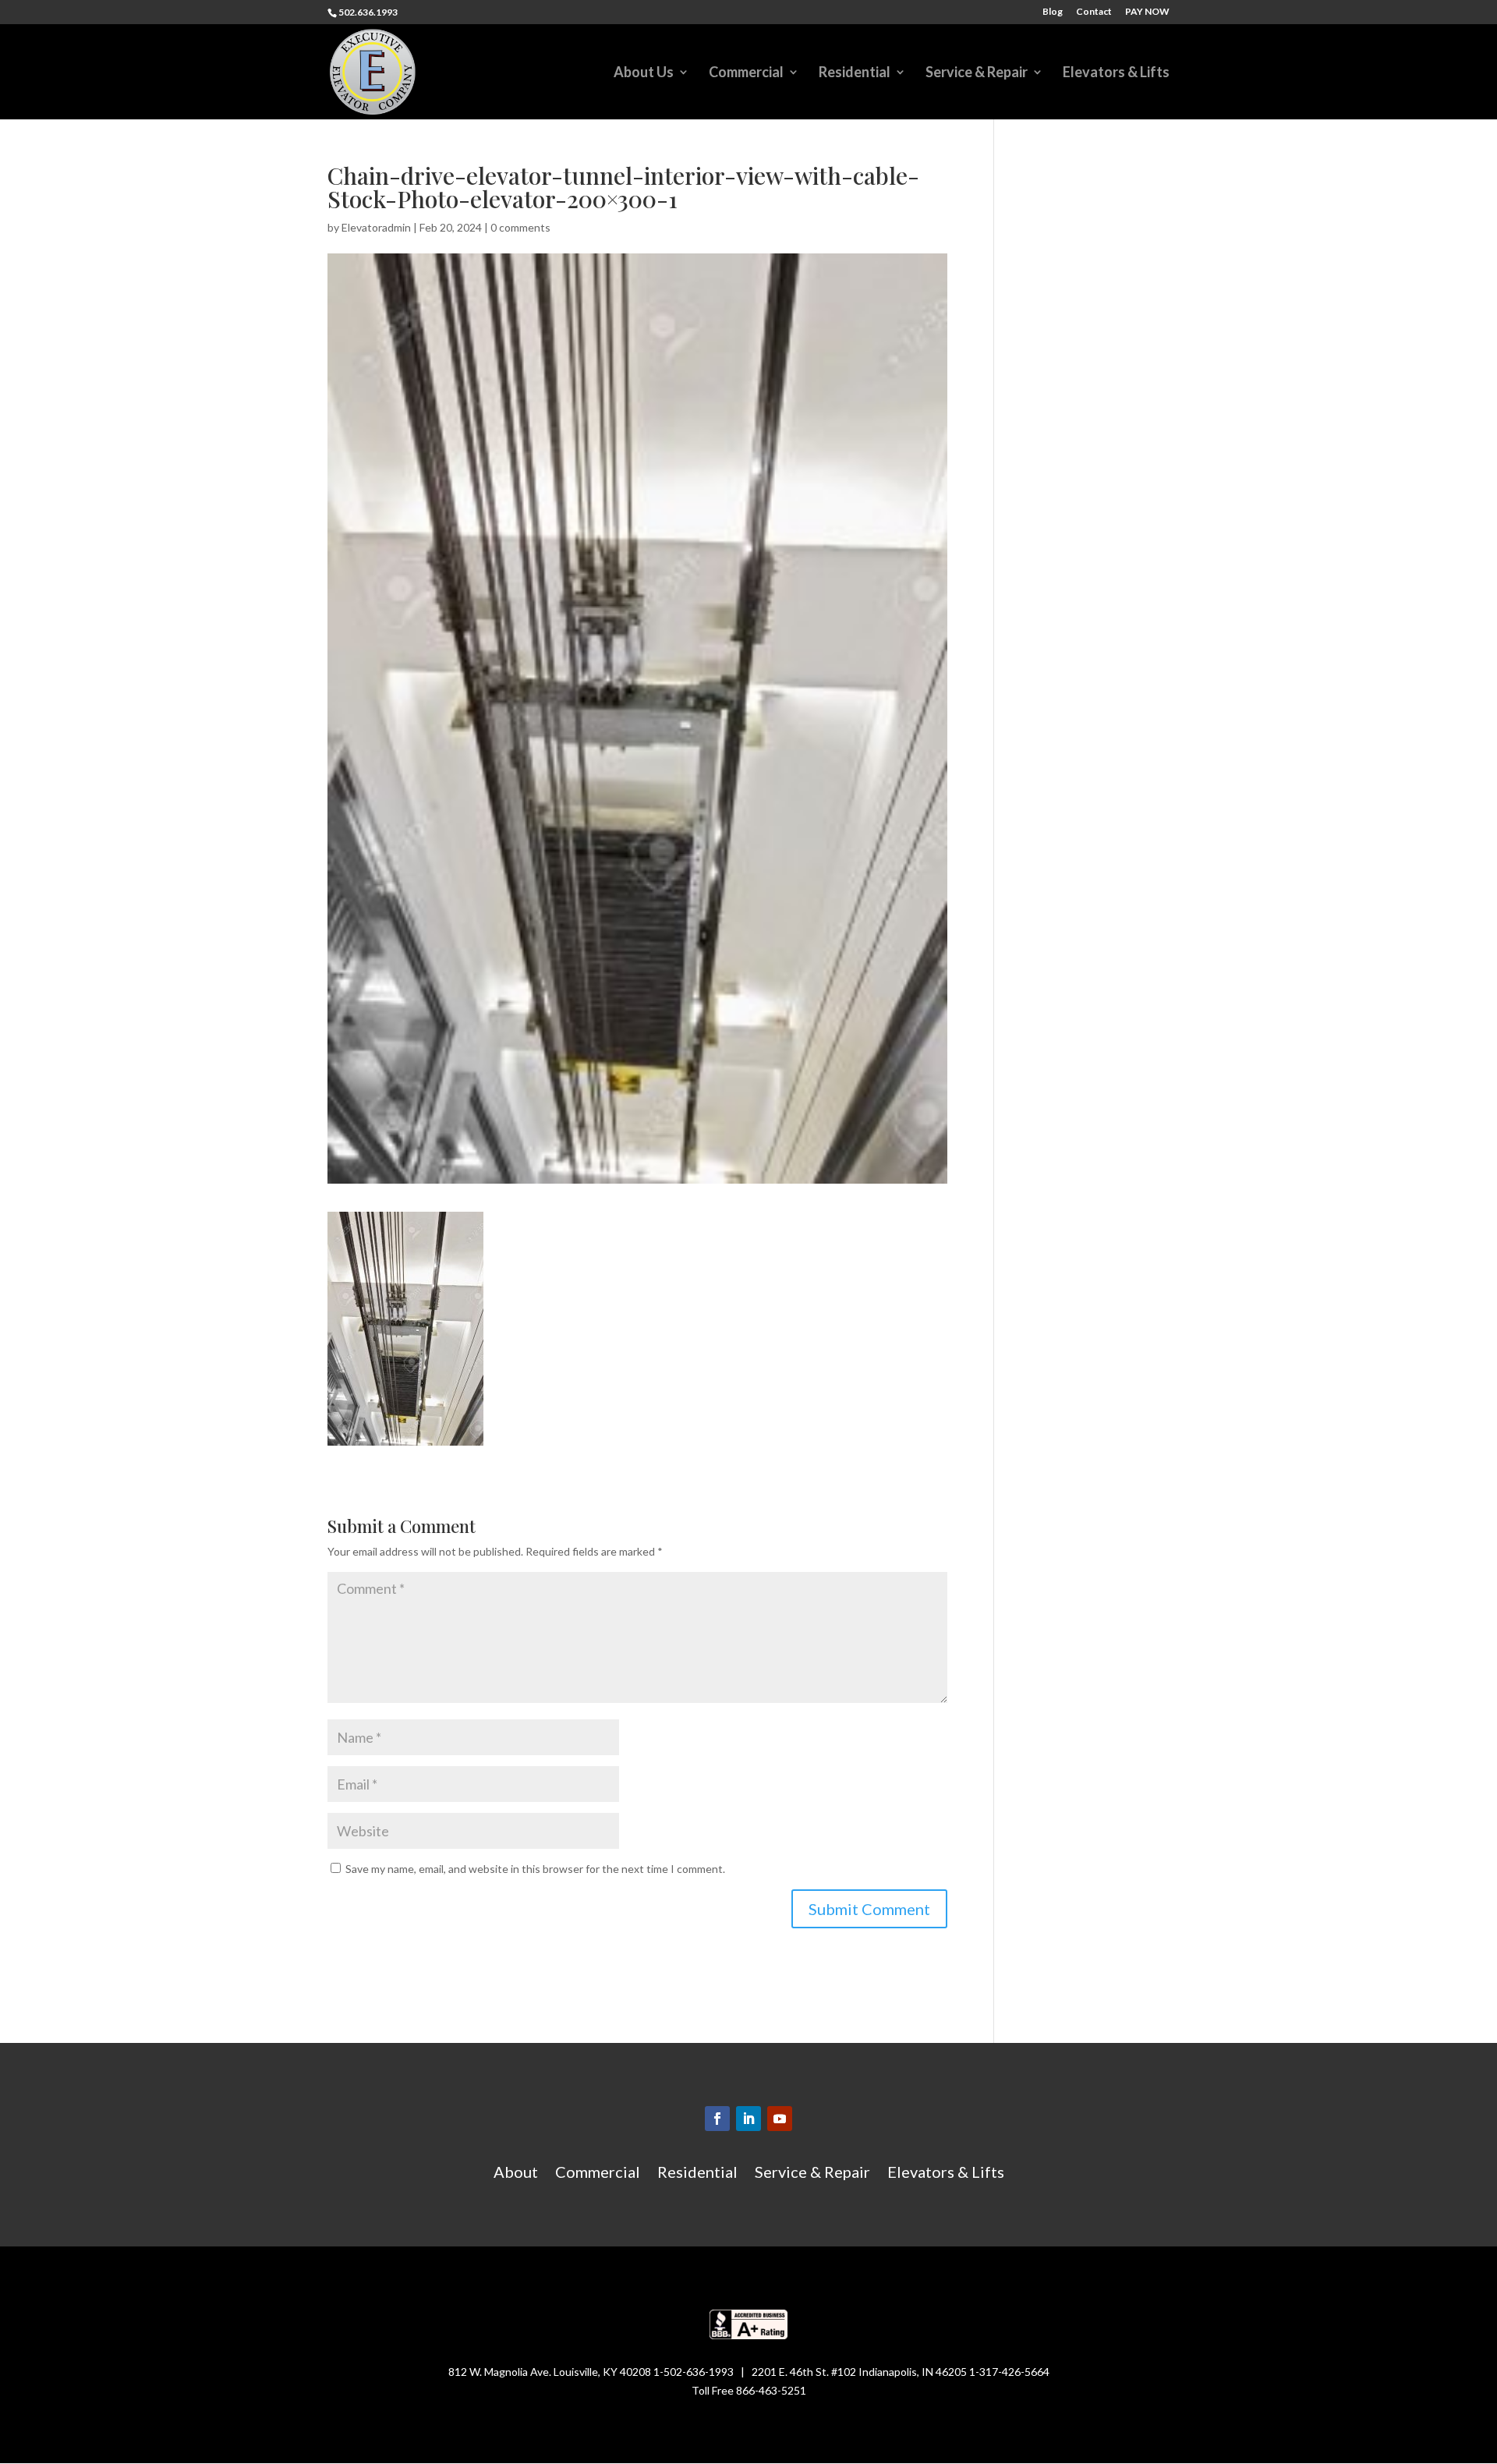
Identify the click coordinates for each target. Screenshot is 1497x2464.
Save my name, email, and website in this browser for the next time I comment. (535, 1869)
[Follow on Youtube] (780, 2119)
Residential (855, 73)
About (516, 2174)
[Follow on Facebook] (717, 2119)
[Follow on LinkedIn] (748, 2119)
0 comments (520, 227)
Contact (1094, 12)
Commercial (746, 73)
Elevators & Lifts (1116, 73)
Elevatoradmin (376, 227)
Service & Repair (977, 73)
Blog (1053, 12)
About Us (644, 73)
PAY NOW (1147, 12)
